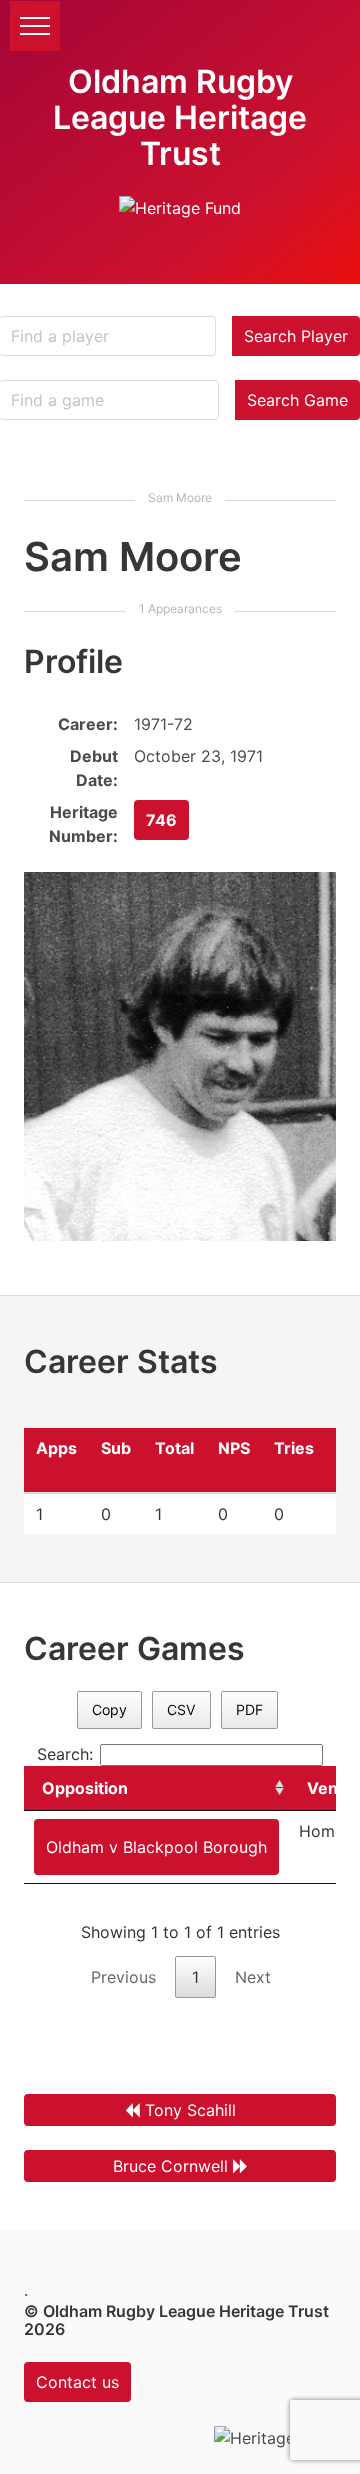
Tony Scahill (190, 2110)
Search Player (296, 336)
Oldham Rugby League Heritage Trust (180, 117)
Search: (65, 1754)
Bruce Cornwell (170, 2166)
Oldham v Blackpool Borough (156, 1847)
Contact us (77, 2382)
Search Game (297, 400)
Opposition (85, 1788)
